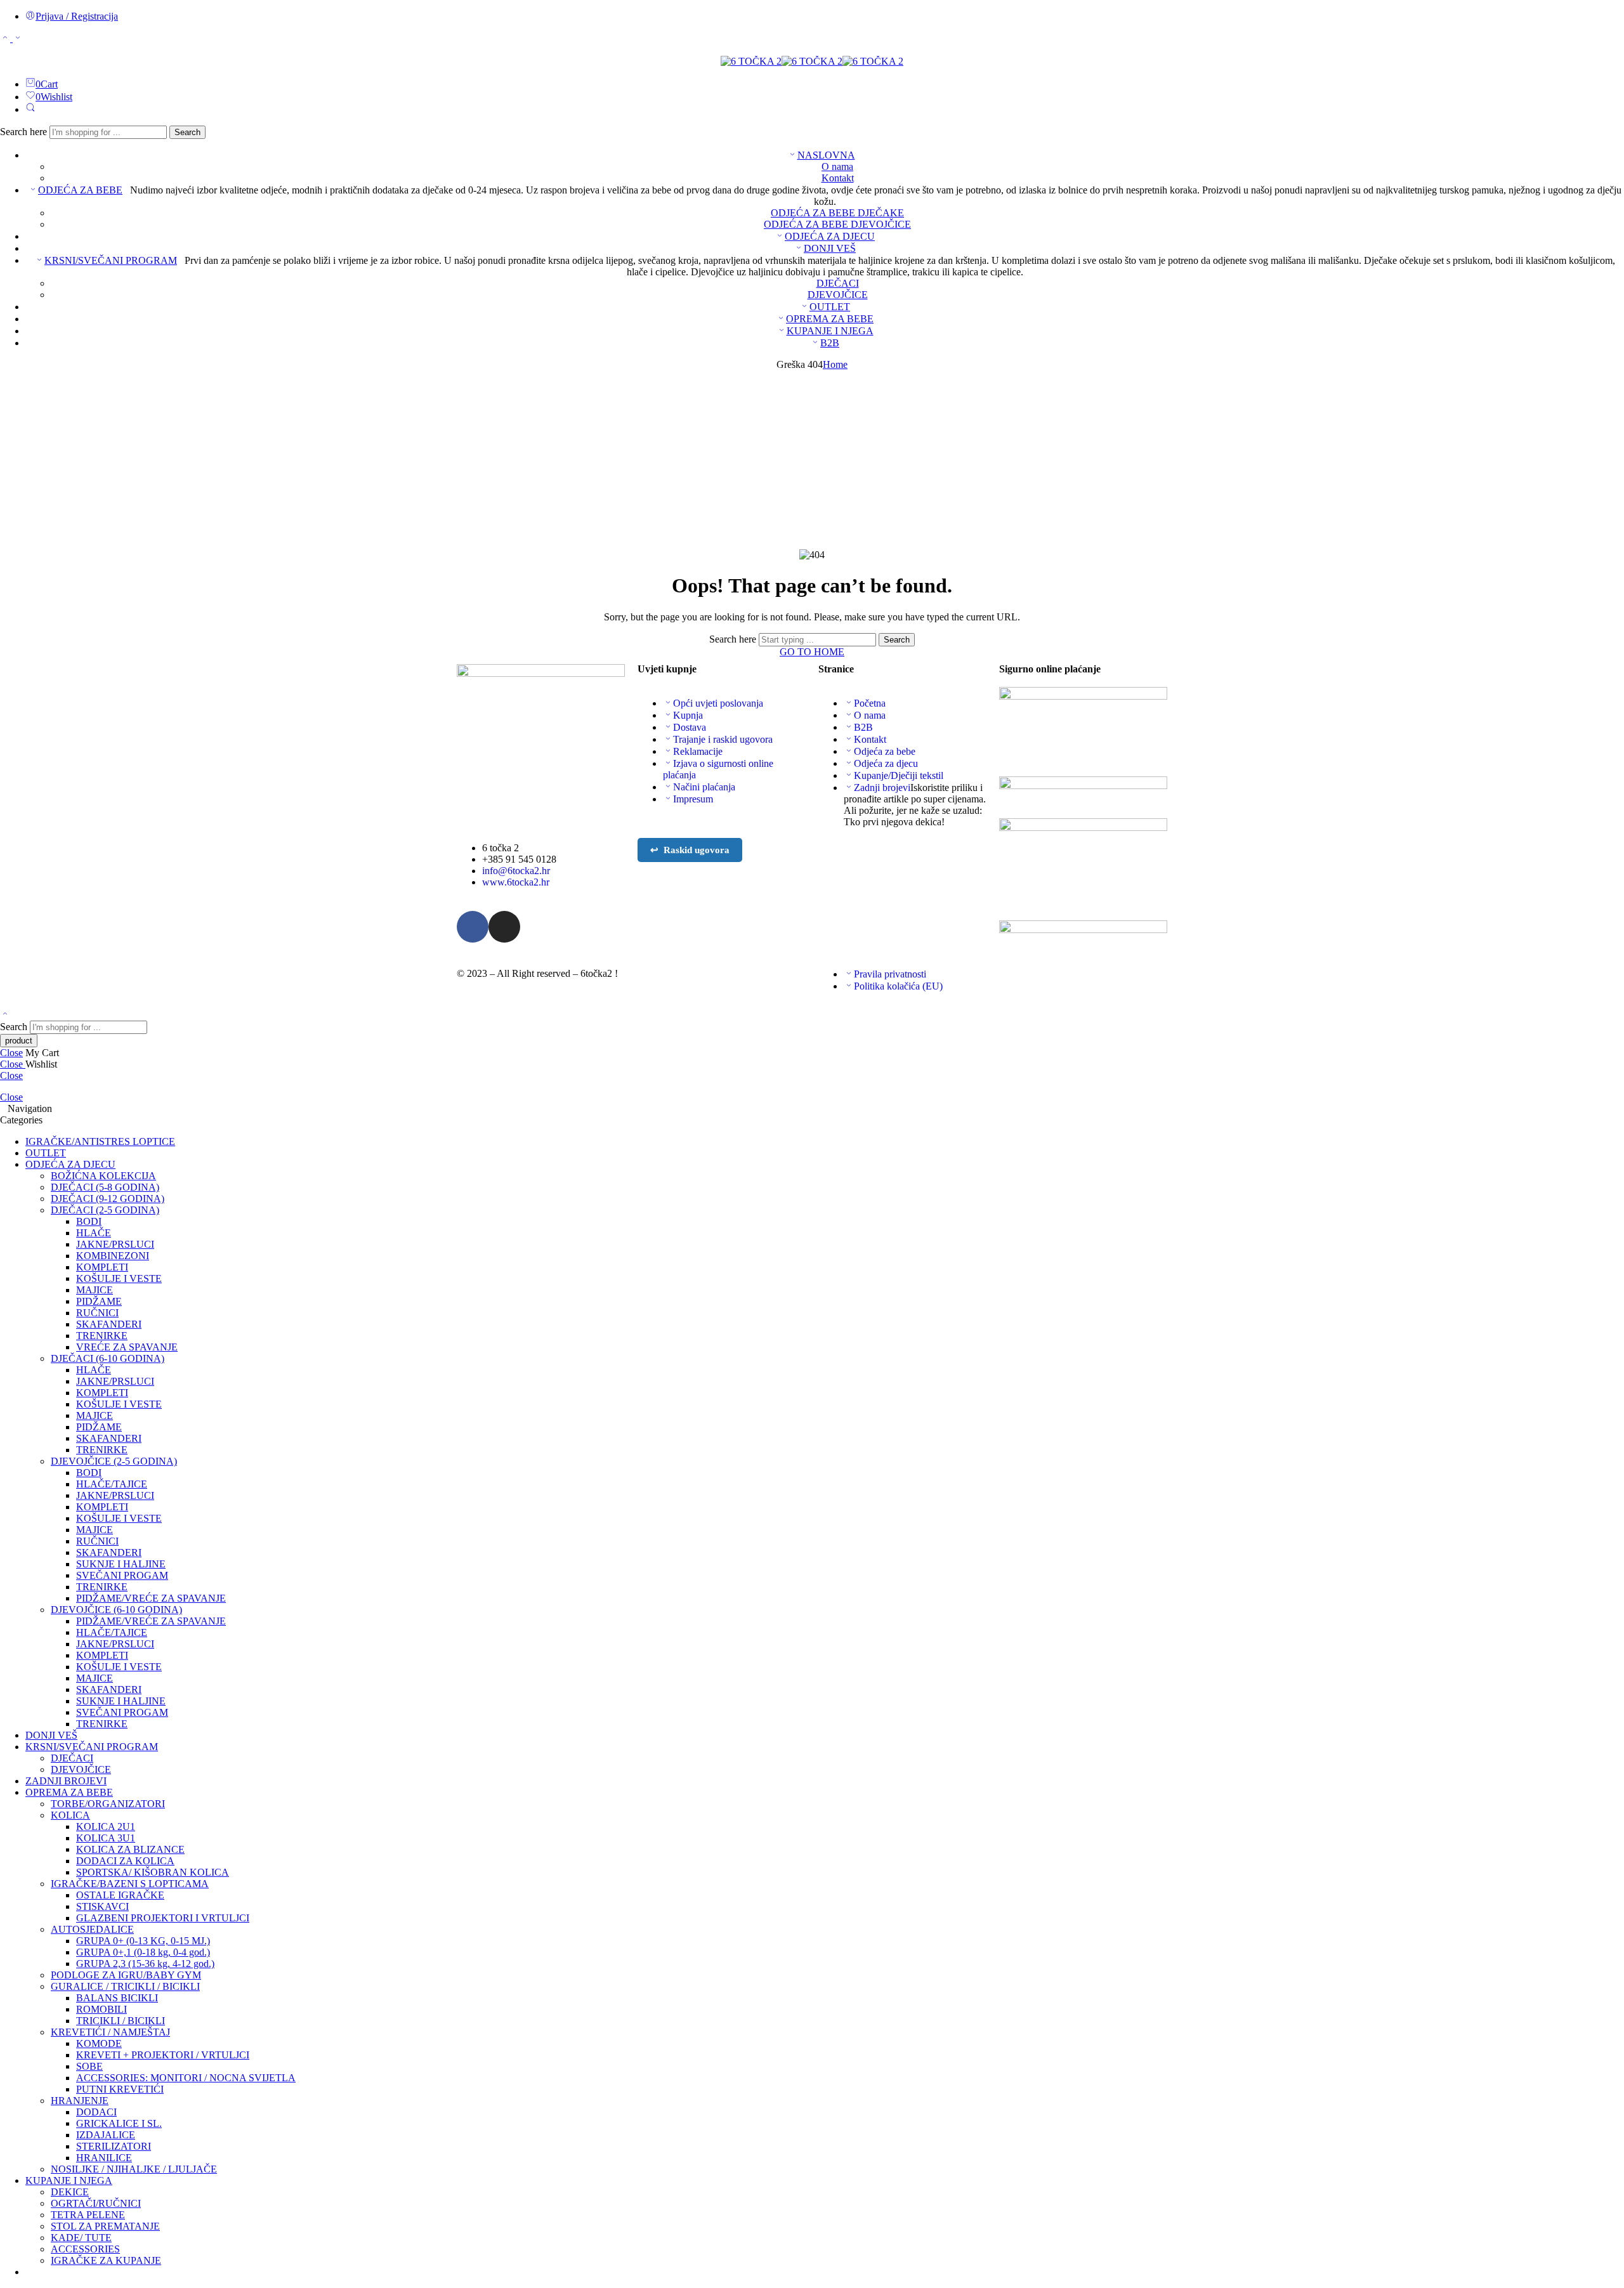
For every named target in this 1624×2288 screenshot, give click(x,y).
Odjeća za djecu (886, 763)
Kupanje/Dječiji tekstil (899, 775)
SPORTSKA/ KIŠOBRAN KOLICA (153, 1872)
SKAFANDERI (109, 1324)
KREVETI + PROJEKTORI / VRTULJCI (163, 2055)
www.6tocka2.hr (516, 882)
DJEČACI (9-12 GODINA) (108, 1199)
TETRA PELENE (88, 2215)
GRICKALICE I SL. (119, 2123)
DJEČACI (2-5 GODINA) (105, 1210)
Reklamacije (698, 751)
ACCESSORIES (85, 2249)
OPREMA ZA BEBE (830, 319)
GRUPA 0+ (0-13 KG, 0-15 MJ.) (143, 1941)
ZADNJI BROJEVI (66, 1781)
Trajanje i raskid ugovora (723, 739)
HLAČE (94, 1233)
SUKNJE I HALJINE (121, 1564)
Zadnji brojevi (882, 788)
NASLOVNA (826, 155)
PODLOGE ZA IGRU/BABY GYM (126, 1975)
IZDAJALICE (106, 2135)
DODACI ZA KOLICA (125, 1861)
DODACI (96, 2112)
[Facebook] (473, 927)
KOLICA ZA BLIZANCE (130, 1849)
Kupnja (688, 715)
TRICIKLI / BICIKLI (121, 2021)
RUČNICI (97, 1313)
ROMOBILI (101, 2009)
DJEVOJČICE (838, 295)
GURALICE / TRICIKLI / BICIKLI (125, 1986)
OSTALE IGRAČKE (120, 1895)
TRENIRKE (102, 1336)
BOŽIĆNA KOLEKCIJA (103, 1176)
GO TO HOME (812, 652)
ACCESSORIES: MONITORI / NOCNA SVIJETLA (186, 2078)
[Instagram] (504, 927)
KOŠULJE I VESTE (119, 1278)
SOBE (89, 2066)
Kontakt (838, 178)
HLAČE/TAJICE (112, 1484)
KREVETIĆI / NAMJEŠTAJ (110, 2032)
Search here (25, 132)
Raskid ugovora (690, 850)
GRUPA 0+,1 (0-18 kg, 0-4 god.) (143, 1952)
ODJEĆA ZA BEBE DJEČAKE (837, 213)
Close (11, 1053)
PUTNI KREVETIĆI (120, 2089)
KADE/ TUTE (81, 2238)
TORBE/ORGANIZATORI (108, 1804)
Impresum (693, 799)
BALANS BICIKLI (117, 1998)
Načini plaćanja (704, 787)
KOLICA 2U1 (106, 1827)
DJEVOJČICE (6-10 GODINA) (116, 1610)
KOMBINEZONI (113, 1256)
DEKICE (70, 2192)
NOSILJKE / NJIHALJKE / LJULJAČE (134, 2169)
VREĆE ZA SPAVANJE (127, 1347)
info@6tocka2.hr (516, 871)
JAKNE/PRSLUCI (115, 1244)
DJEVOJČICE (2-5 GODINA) (114, 1461)
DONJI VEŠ (830, 248)
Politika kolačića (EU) (898, 986)
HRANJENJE (80, 2101)
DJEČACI (838, 283)
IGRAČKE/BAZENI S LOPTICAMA (130, 1884)
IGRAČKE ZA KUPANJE (106, 2260)
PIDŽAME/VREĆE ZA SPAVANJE (151, 1598)
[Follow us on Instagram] (11, 50)
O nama (837, 167)
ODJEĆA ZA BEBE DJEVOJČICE (837, 224)
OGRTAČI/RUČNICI (96, 2203)
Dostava (690, 727)
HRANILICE (104, 2158)
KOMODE (99, 2043)
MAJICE (95, 1290)
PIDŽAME (99, 1301)
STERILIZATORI (114, 2146)
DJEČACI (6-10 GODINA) (108, 1358)
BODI (89, 1221)
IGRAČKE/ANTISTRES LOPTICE (100, 1141)
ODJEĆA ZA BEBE (80, 190)
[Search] (30, 109)
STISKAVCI (102, 1906)
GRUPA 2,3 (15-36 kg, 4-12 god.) (145, 1964)
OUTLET (830, 307)
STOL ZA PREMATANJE (105, 2226)
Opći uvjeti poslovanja (718, 703)
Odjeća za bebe (885, 751)
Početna (870, 703)
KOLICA (70, 1815)
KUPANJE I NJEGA (830, 331)
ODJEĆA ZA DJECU (830, 236)
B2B (830, 343)
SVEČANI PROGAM (122, 1575)
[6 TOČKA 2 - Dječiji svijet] (812, 61)
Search (187, 132)
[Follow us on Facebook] (4, 50)
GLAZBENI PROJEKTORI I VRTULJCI (163, 1918)
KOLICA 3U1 (106, 1838)
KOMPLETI (102, 1267)
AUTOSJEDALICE (92, 1929)
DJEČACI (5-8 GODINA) (105, 1187)
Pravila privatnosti (890, 974)
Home (835, 364)
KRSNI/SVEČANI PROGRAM (111, 260)
